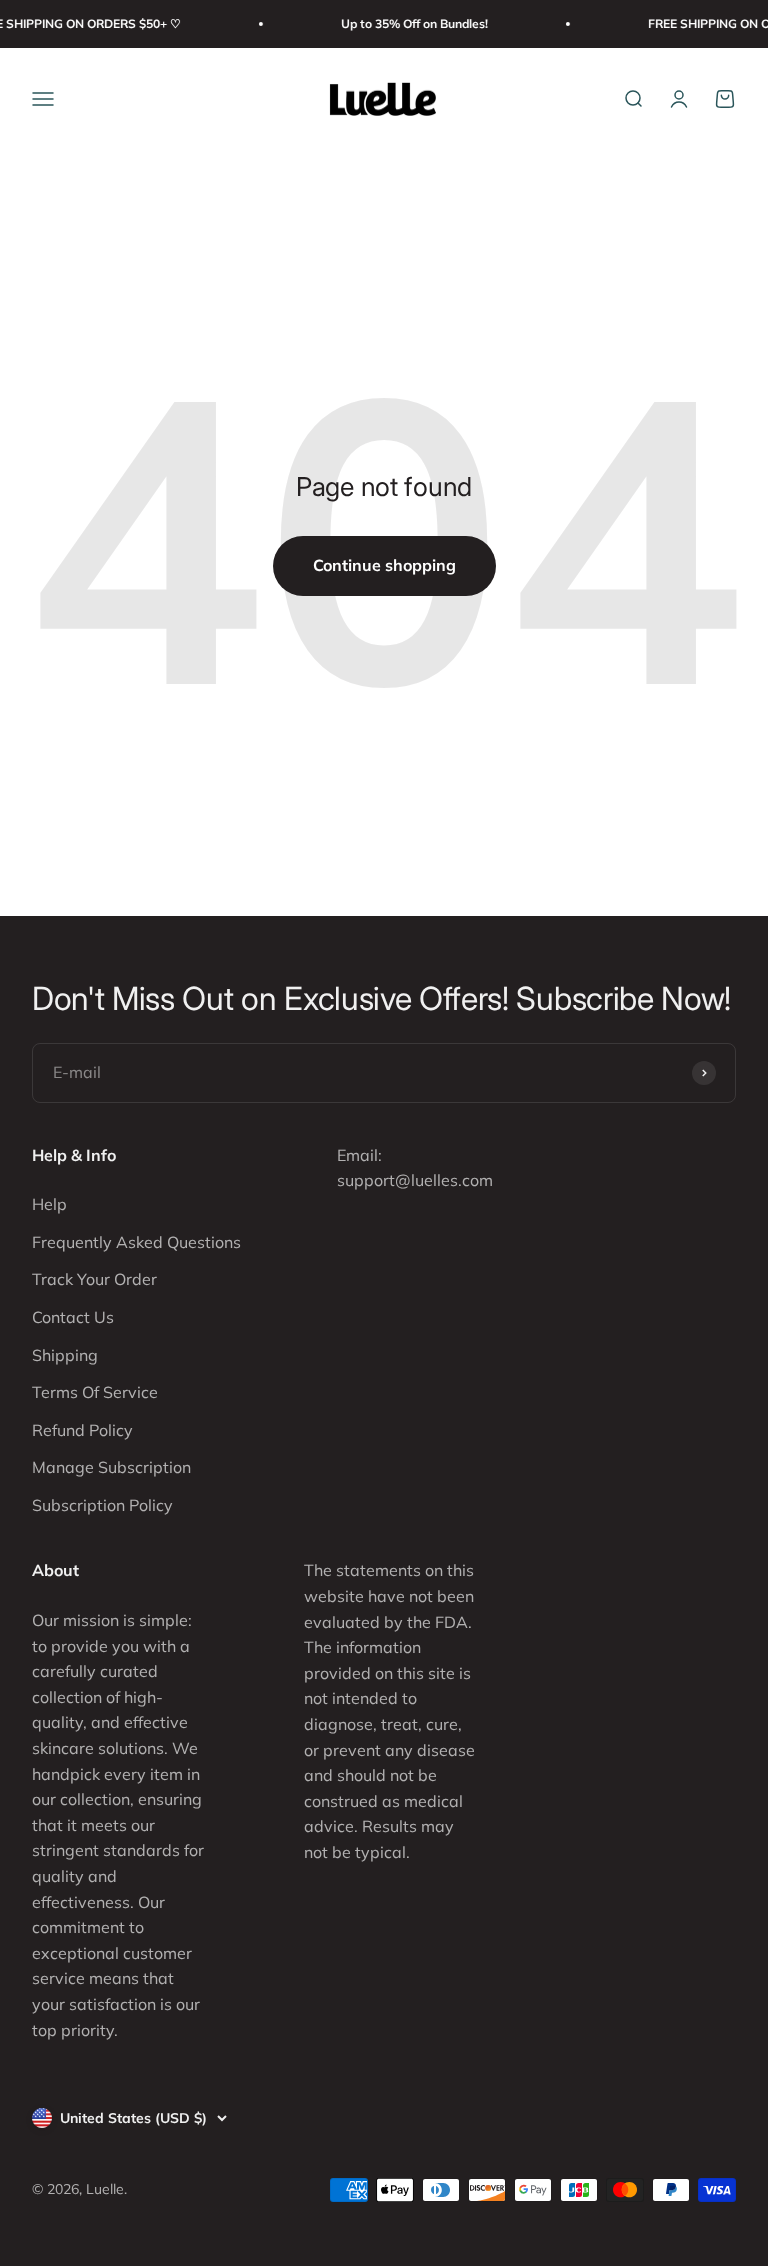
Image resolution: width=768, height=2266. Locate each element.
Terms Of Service (95, 1392)
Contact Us (73, 1317)
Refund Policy (82, 1430)
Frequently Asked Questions (136, 1242)
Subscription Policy (102, 1505)
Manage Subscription (111, 1467)
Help (49, 1204)
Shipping (65, 1355)
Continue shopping (384, 565)
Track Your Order (94, 1279)
